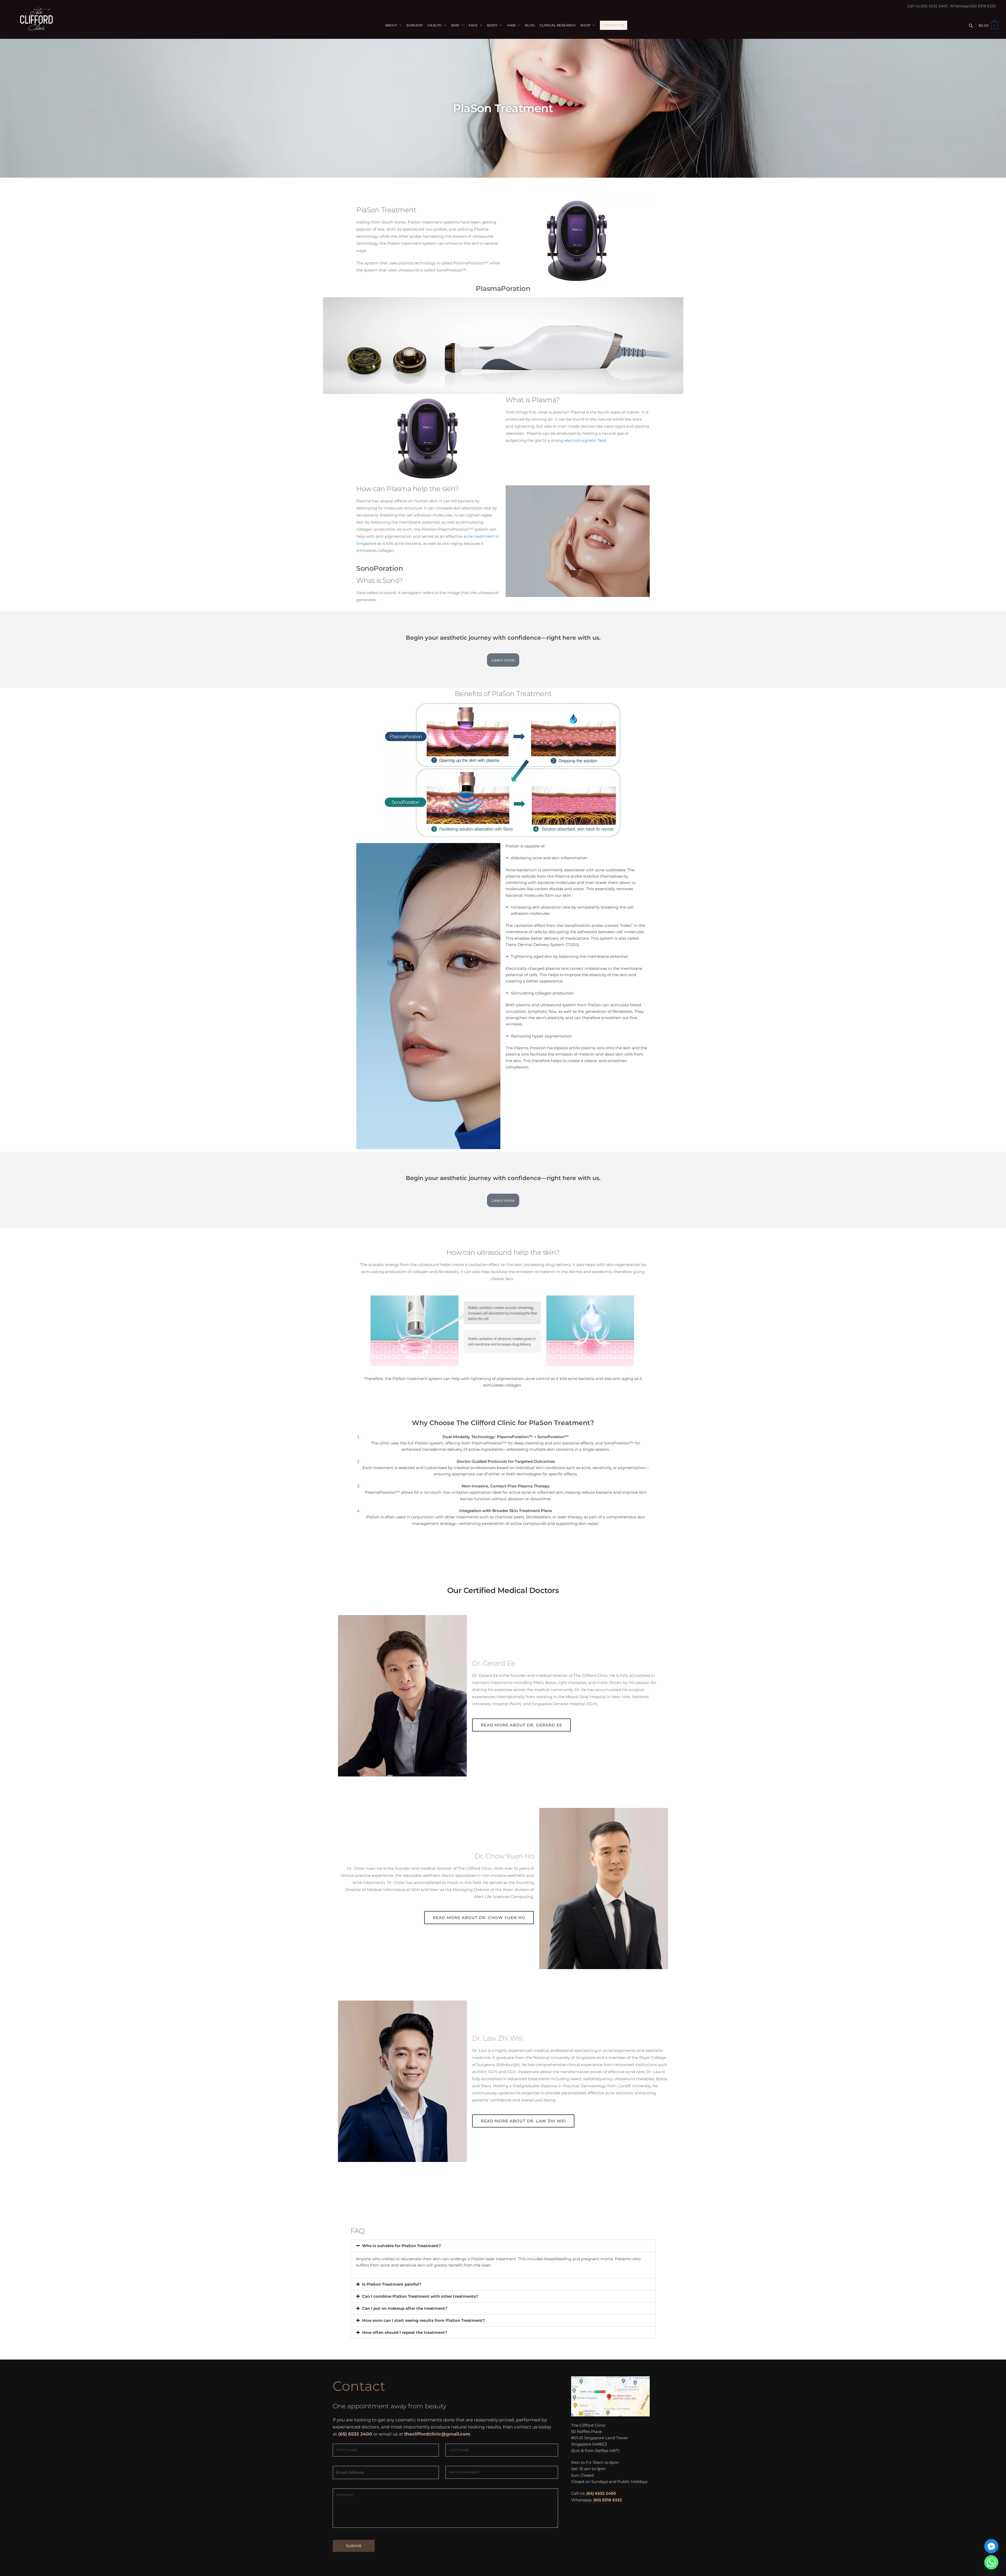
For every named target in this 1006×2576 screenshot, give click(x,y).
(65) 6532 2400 (934, 6)
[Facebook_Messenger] (991, 2546)
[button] (503, 2246)
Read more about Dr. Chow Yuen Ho (479, 1918)
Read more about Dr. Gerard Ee (521, 1725)
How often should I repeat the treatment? (405, 2332)
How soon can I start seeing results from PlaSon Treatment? (423, 2320)
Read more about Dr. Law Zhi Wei (523, 2121)
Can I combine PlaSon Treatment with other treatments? (420, 2296)
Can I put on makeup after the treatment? (405, 2308)
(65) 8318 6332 (983, 6)
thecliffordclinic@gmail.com (437, 2434)
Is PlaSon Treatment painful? (392, 2284)
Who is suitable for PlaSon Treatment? (401, 2246)
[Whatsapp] (991, 2562)
